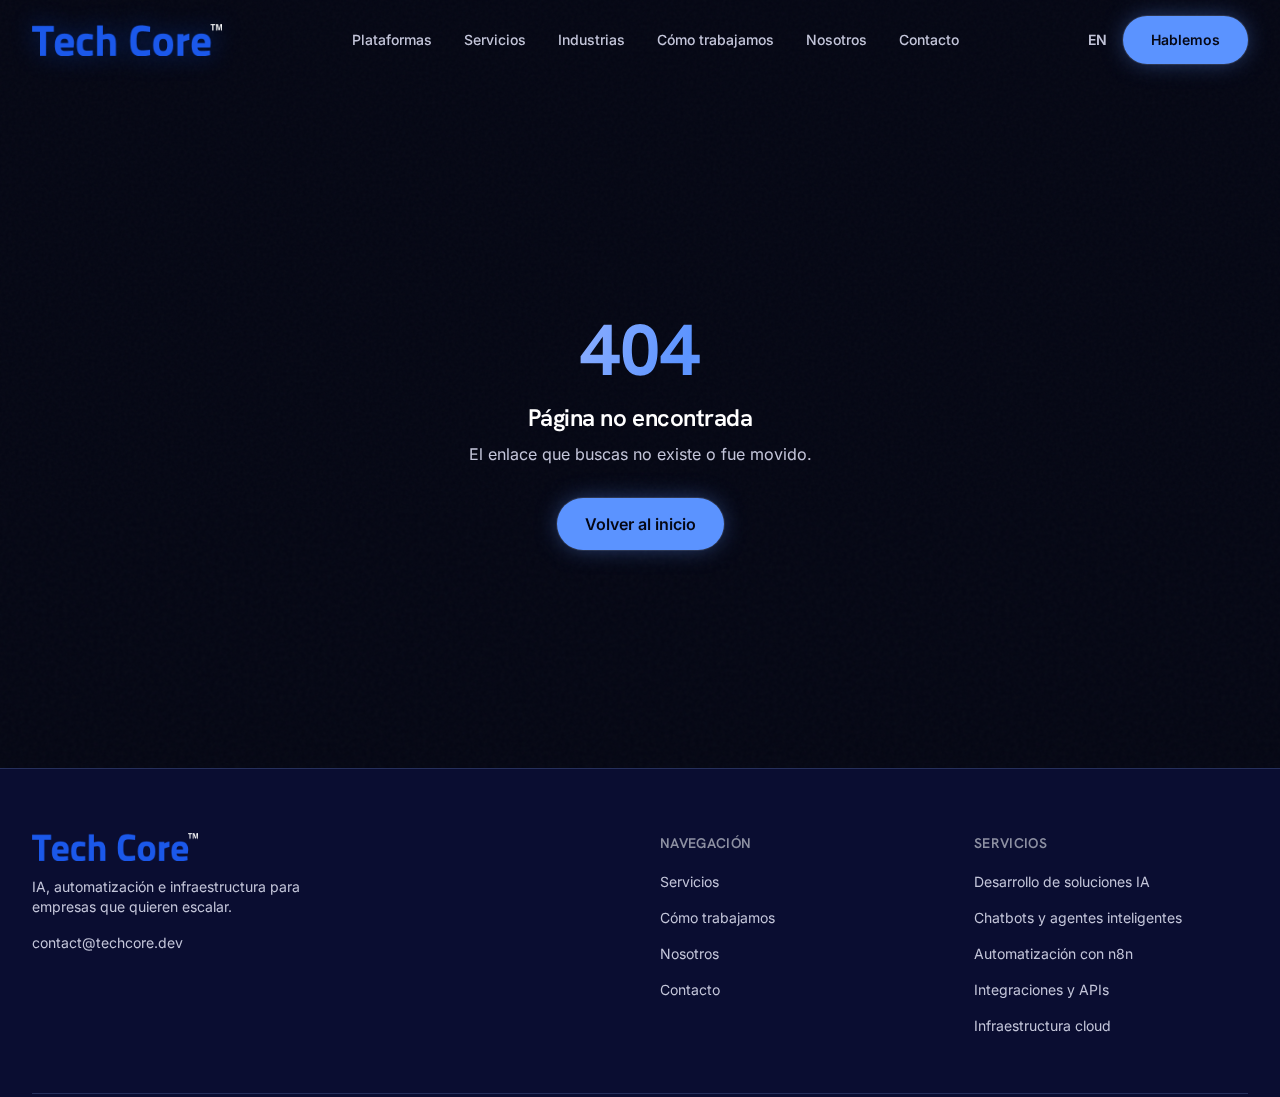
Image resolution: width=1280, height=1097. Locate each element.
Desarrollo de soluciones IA (1062, 881)
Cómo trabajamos (715, 39)
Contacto (929, 39)
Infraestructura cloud (1042, 1025)
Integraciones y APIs (1041, 989)
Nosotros (836, 39)
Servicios (495, 39)
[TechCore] (127, 40)
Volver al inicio (640, 524)
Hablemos (1185, 39)
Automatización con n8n (1053, 953)
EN (1097, 39)
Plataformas (392, 39)
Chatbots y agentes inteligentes (1078, 917)
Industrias (591, 39)
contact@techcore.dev (107, 942)
